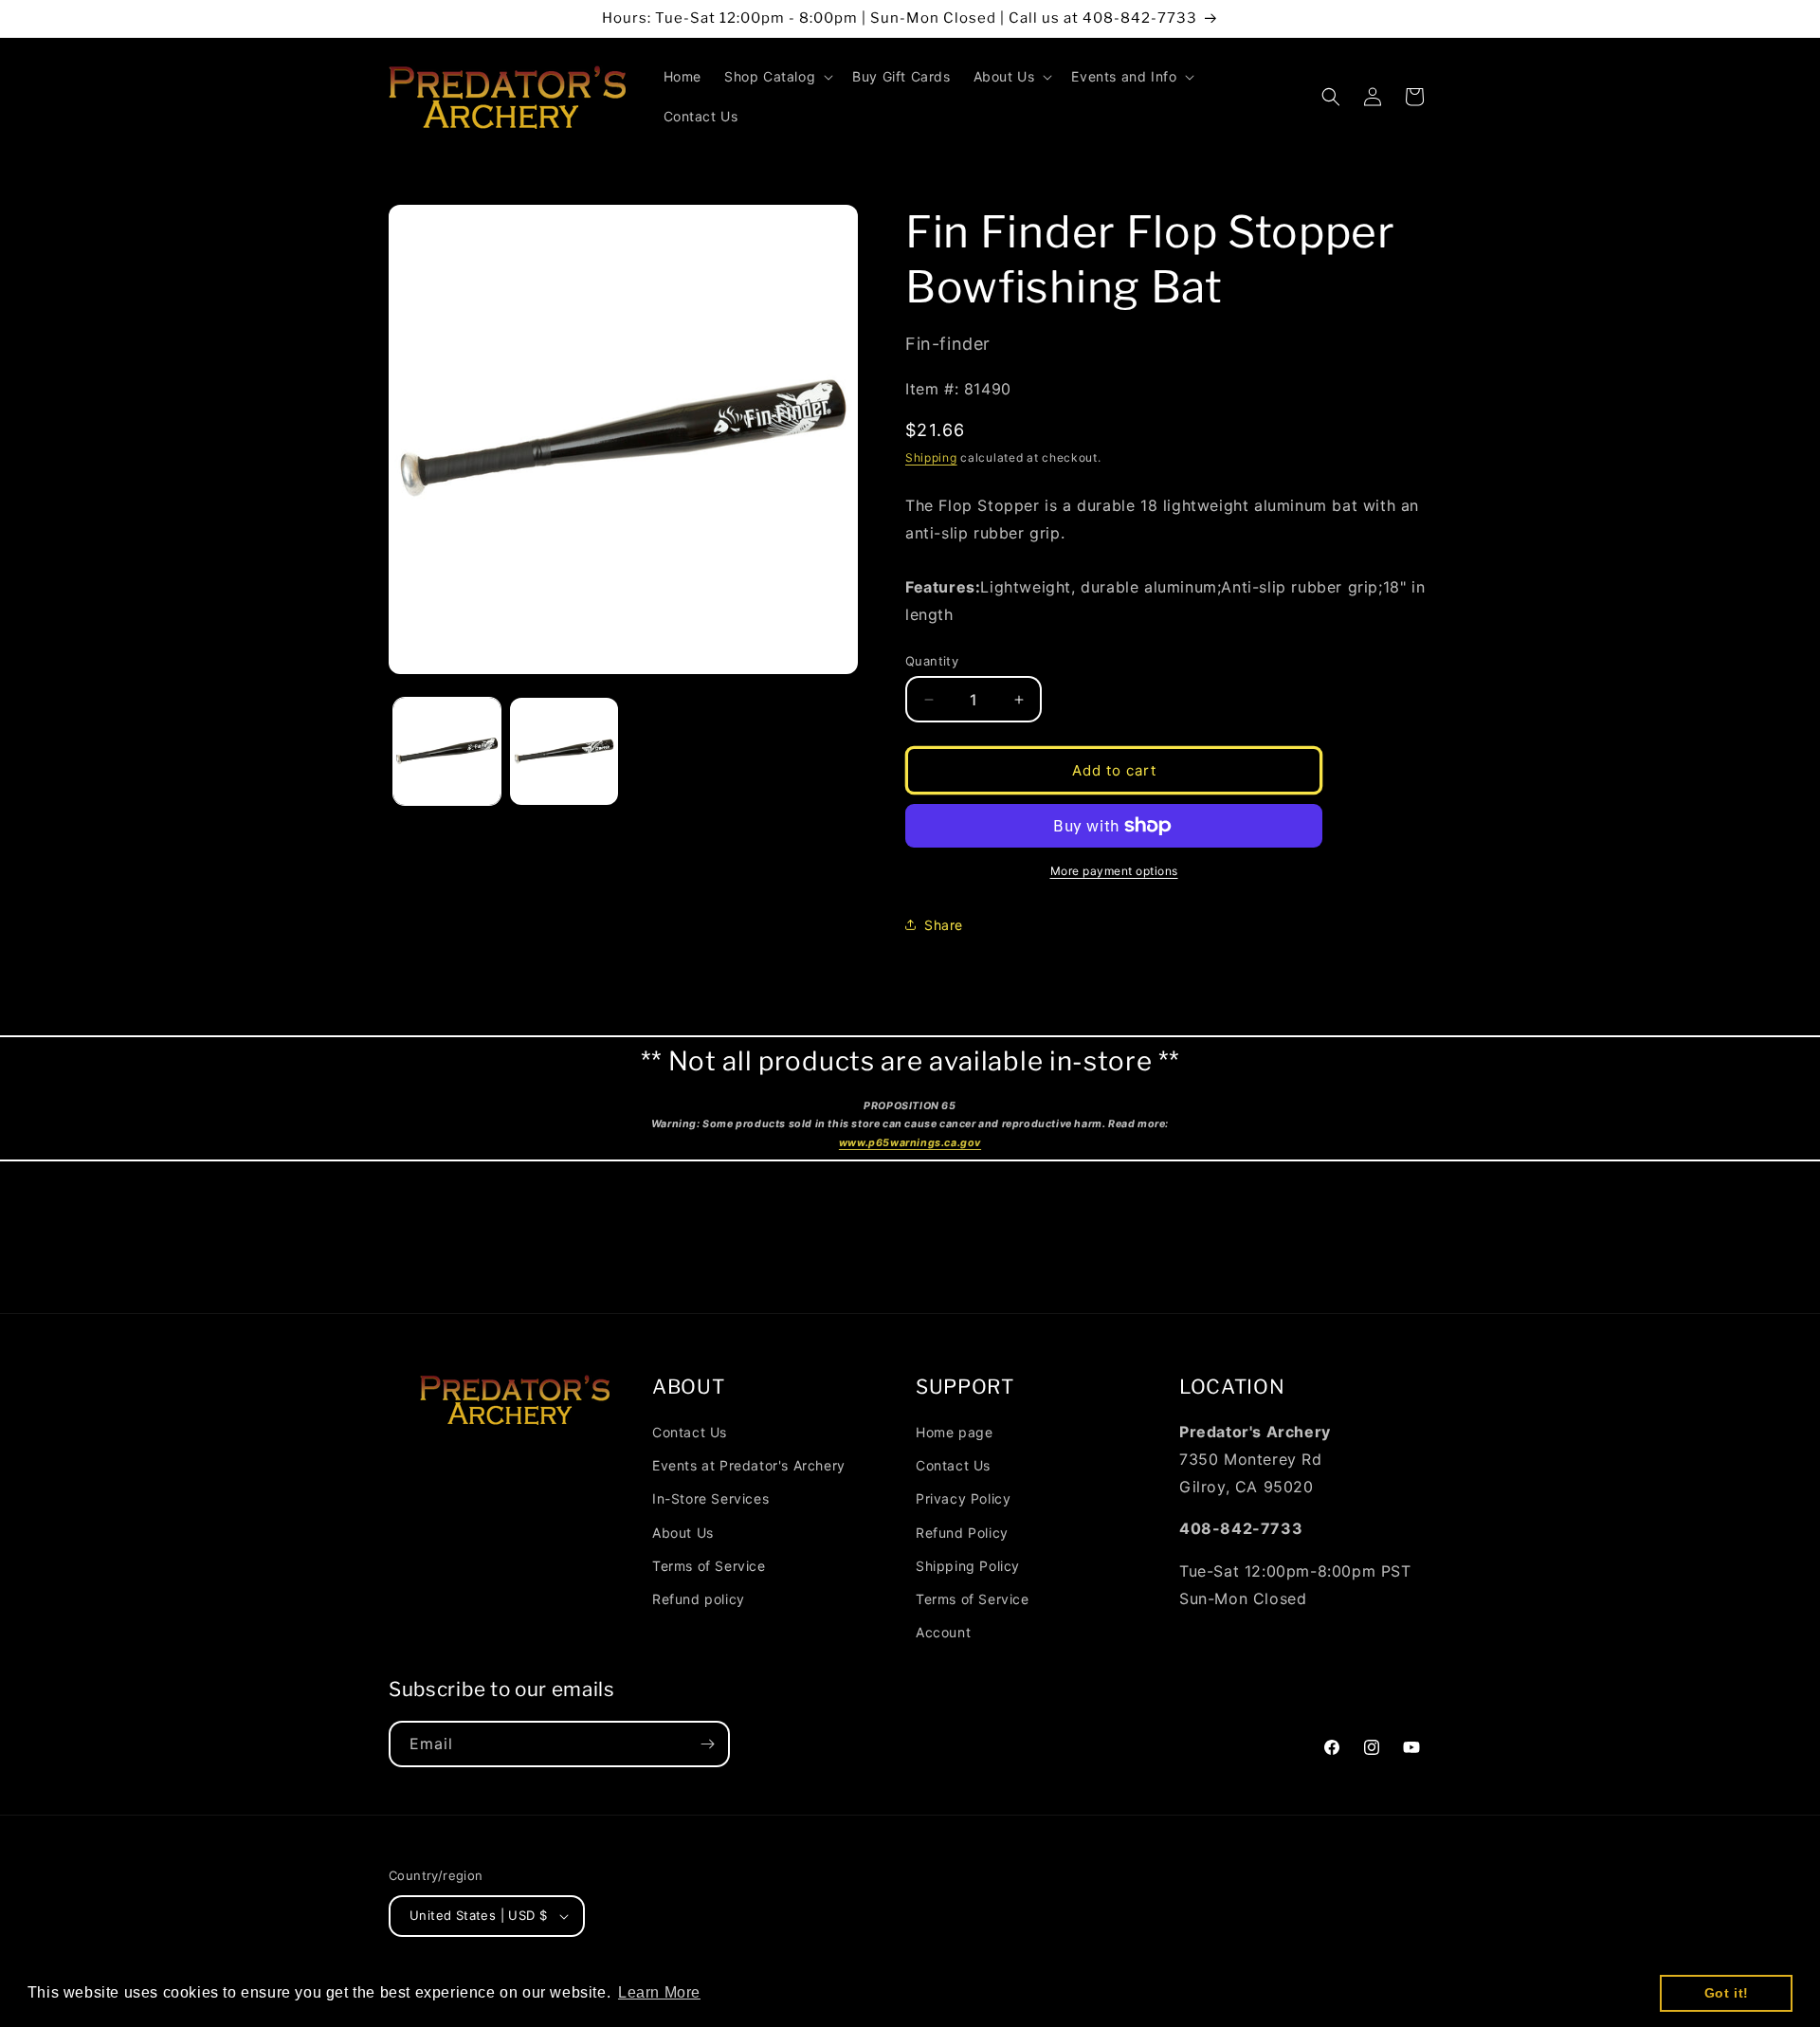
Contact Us (690, 1432)
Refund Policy (962, 1533)
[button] (777, 77)
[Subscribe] (707, 1744)
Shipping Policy (968, 1566)
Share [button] (944, 925)
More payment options (1114, 871)
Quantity (932, 661)
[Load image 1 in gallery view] (447, 751)
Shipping (931, 457)
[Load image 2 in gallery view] (564, 751)
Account (943, 1632)
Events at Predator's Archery (749, 1465)
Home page (954, 1432)
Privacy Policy (963, 1498)
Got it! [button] (1727, 1993)
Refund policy (699, 1599)
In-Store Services (710, 1498)
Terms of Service (709, 1566)
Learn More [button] (659, 1992)
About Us (683, 1533)
